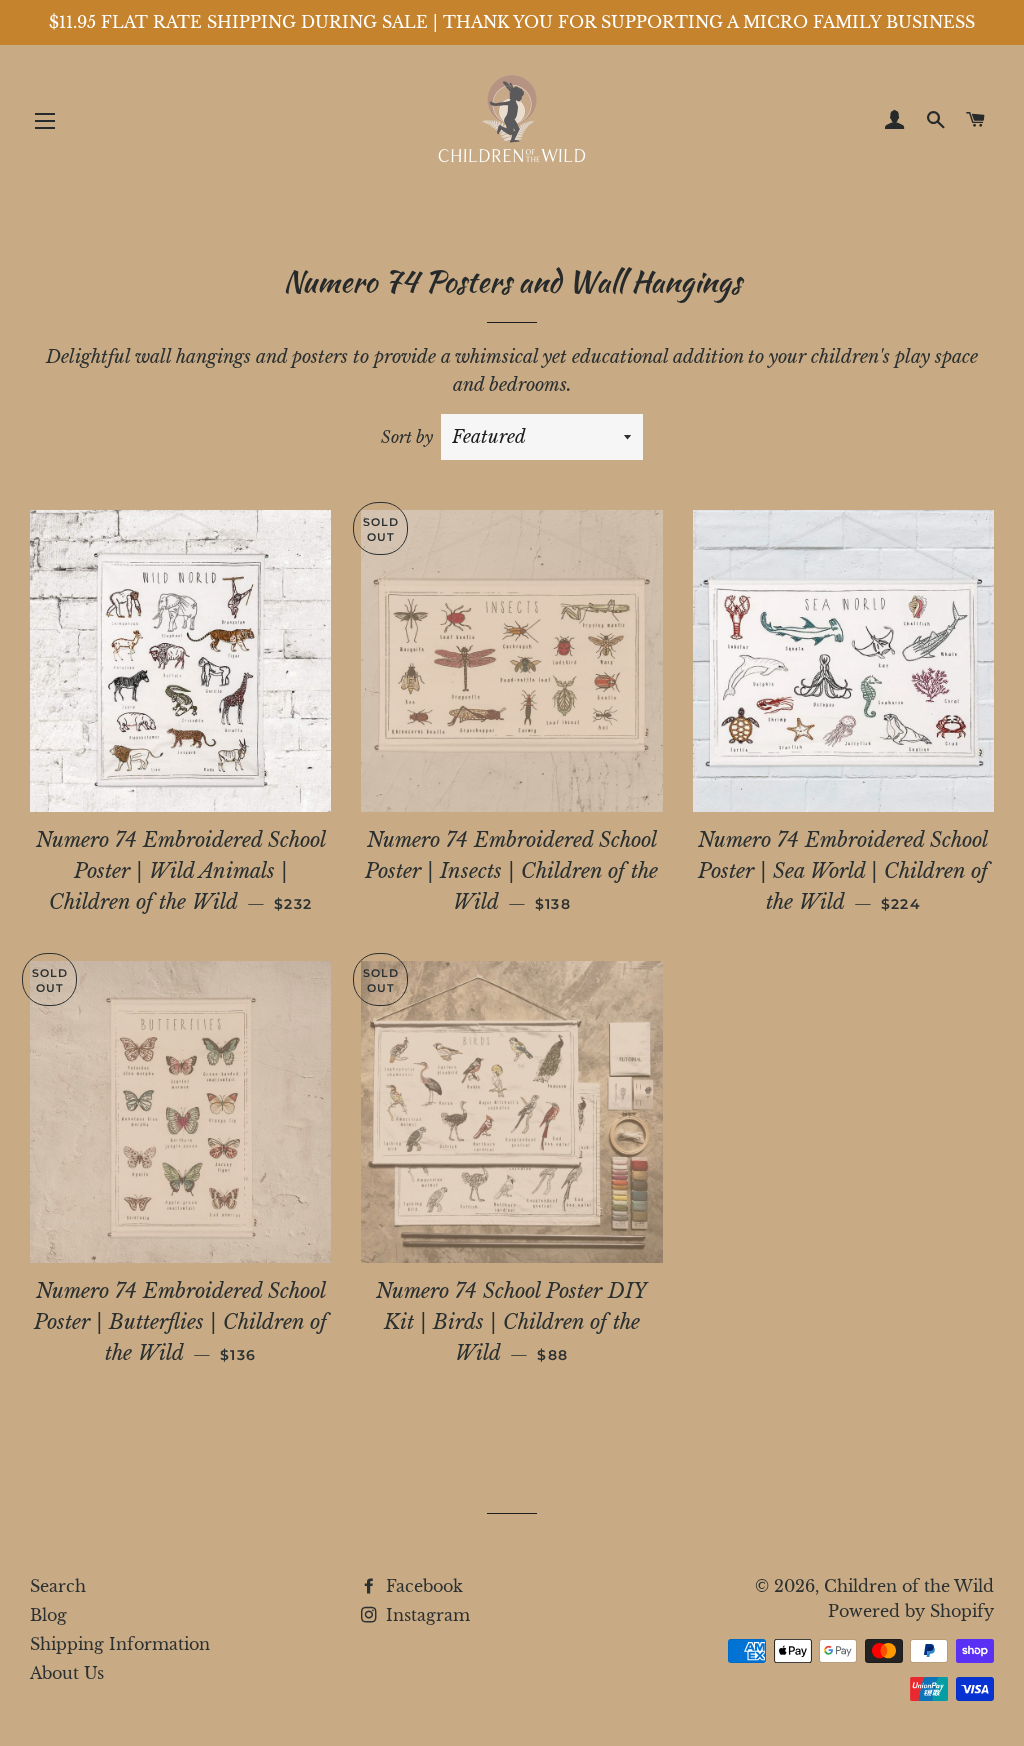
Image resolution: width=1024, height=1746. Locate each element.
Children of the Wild (909, 1586)
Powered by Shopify (911, 1611)
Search (58, 1586)
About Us (67, 1673)
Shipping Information (120, 1644)
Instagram (425, 1615)
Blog (48, 1615)
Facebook (422, 1586)
